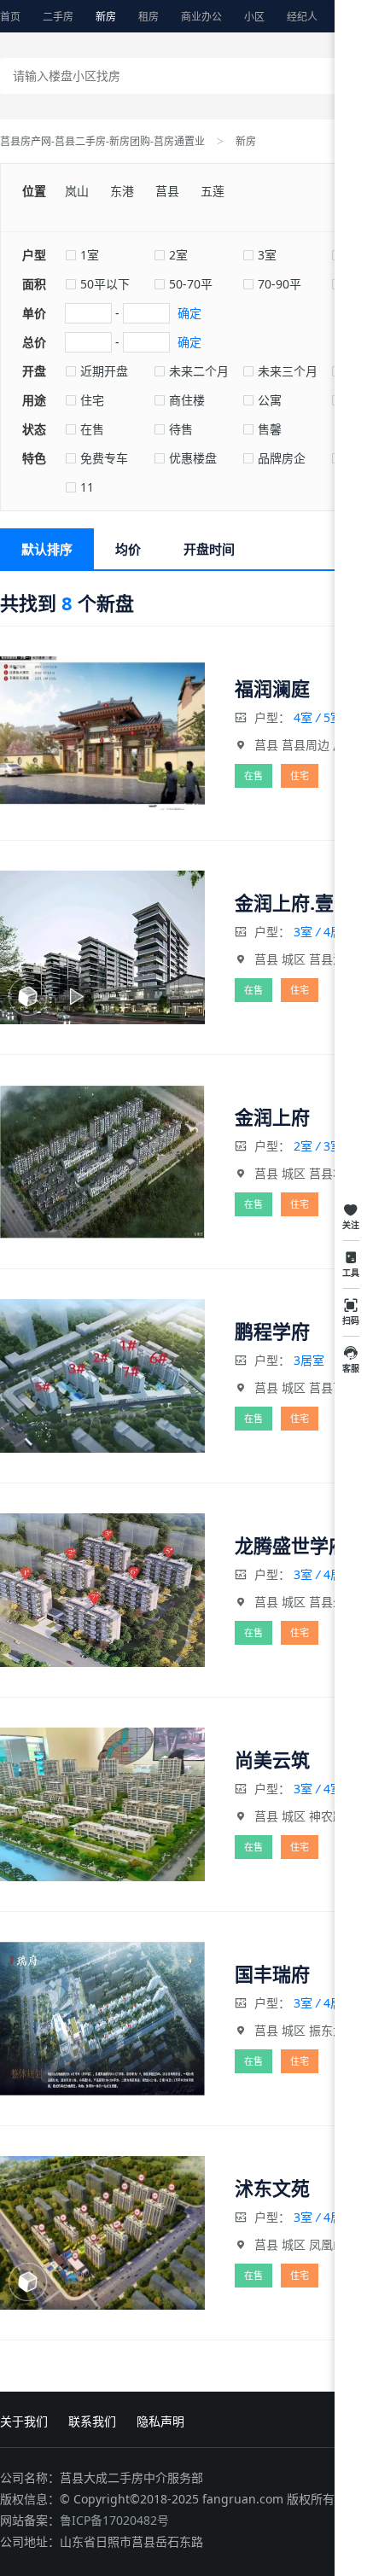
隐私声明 (160, 2421)
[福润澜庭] (102, 733)
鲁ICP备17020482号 (114, 2520)
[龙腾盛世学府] (102, 1590)
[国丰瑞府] (102, 2019)
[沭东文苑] (102, 2233)
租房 (149, 17)
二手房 (58, 17)
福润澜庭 (272, 688)
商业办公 (201, 17)
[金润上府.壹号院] (102, 947)
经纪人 (302, 17)
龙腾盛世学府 (291, 1545)
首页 (10, 17)
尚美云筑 (272, 1759)
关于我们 (24, 2421)
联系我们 (92, 2421)
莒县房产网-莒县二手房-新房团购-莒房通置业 (102, 141)
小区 (254, 17)
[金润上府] (102, 1162)
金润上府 (272, 1116)
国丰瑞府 (272, 1973)
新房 (106, 17)
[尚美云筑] (102, 1804)
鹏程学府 (272, 1331)
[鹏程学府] (102, 1376)
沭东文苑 (272, 2188)
